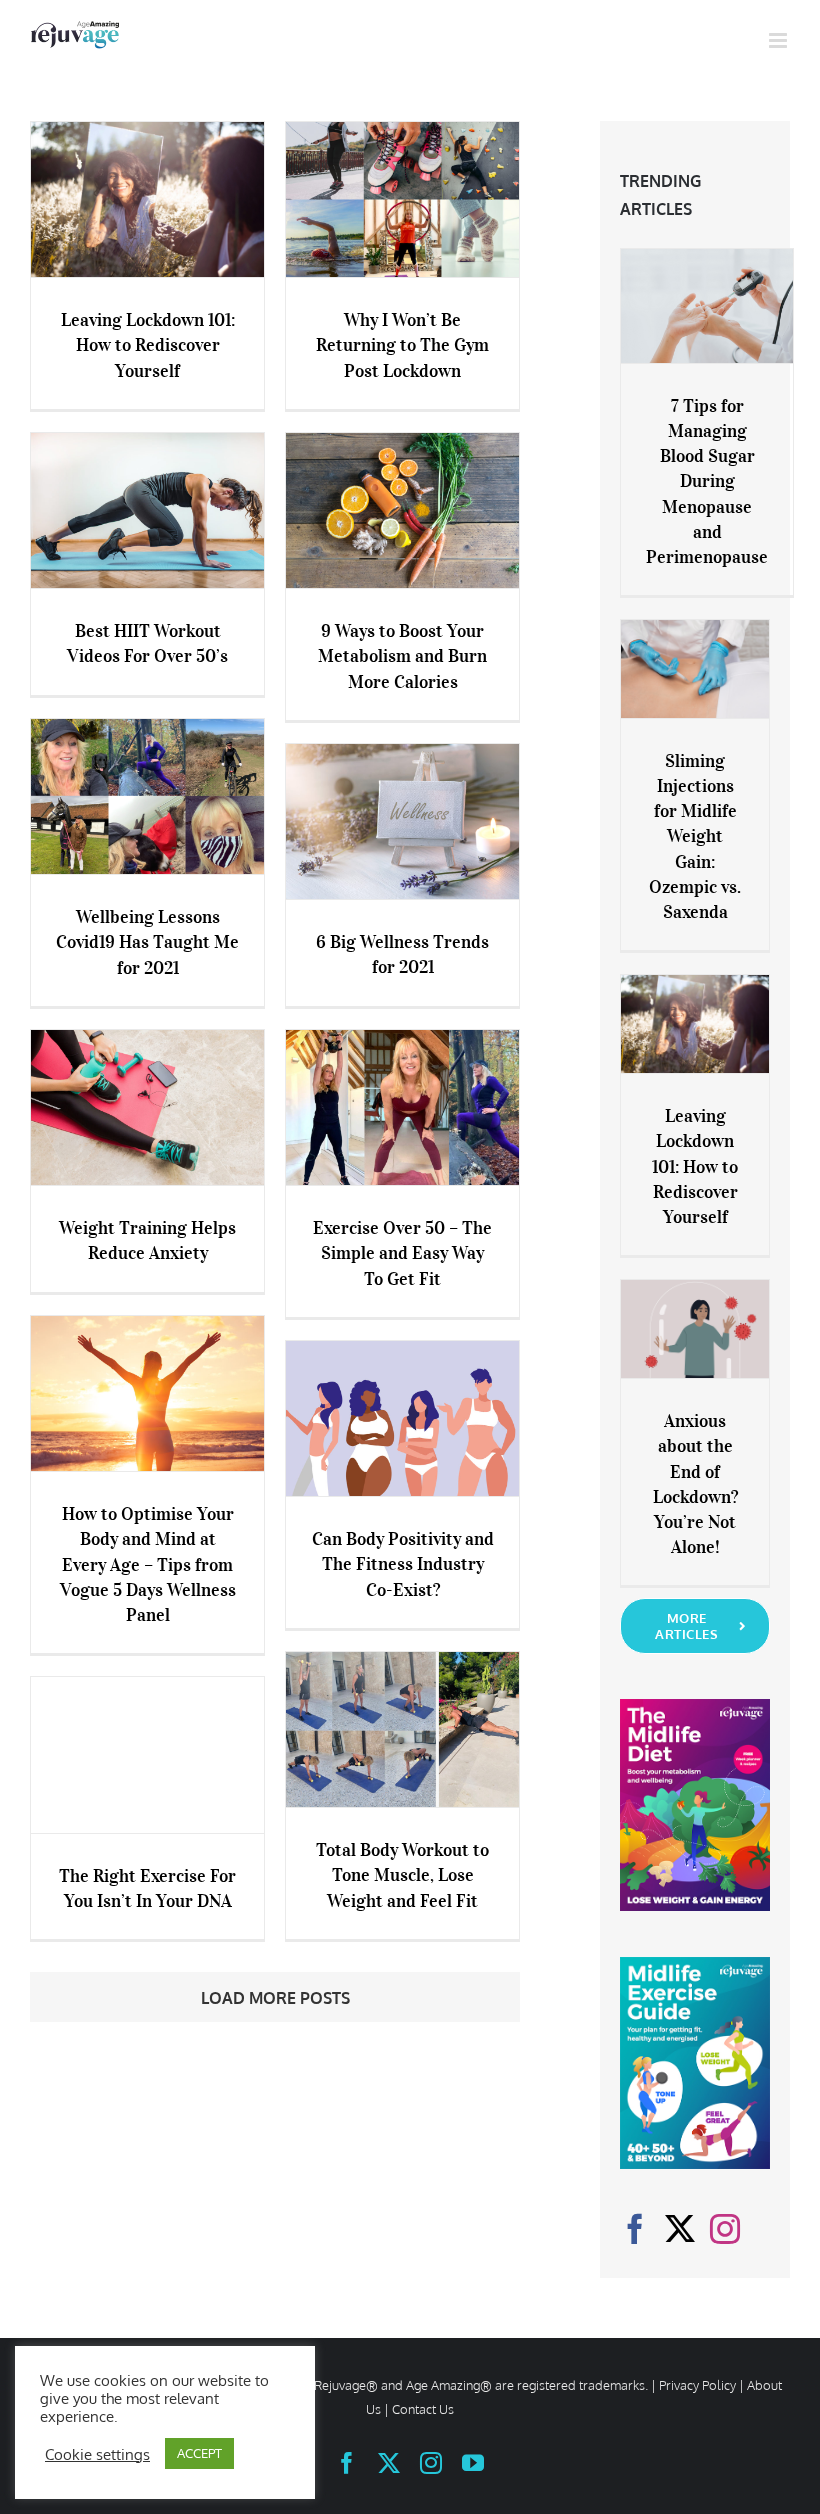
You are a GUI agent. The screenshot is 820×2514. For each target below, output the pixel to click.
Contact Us (423, 2409)
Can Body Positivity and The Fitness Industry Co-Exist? (403, 1564)
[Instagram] (725, 2229)
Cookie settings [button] (97, 2454)
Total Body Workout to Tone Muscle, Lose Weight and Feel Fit (402, 1875)
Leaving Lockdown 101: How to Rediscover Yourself (148, 345)
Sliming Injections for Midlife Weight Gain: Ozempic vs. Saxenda (695, 836)
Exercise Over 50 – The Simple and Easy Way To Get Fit (402, 1253)
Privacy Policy (697, 2385)
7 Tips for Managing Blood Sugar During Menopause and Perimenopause (707, 481)
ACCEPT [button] (199, 2453)
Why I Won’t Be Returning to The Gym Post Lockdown (402, 345)
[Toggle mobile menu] (779, 40)
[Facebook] (635, 2229)
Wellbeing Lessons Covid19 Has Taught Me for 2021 (147, 942)
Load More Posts (275, 1998)
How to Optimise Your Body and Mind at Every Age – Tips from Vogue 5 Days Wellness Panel (148, 1564)
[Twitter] (680, 2229)
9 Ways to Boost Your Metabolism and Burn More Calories (402, 656)
